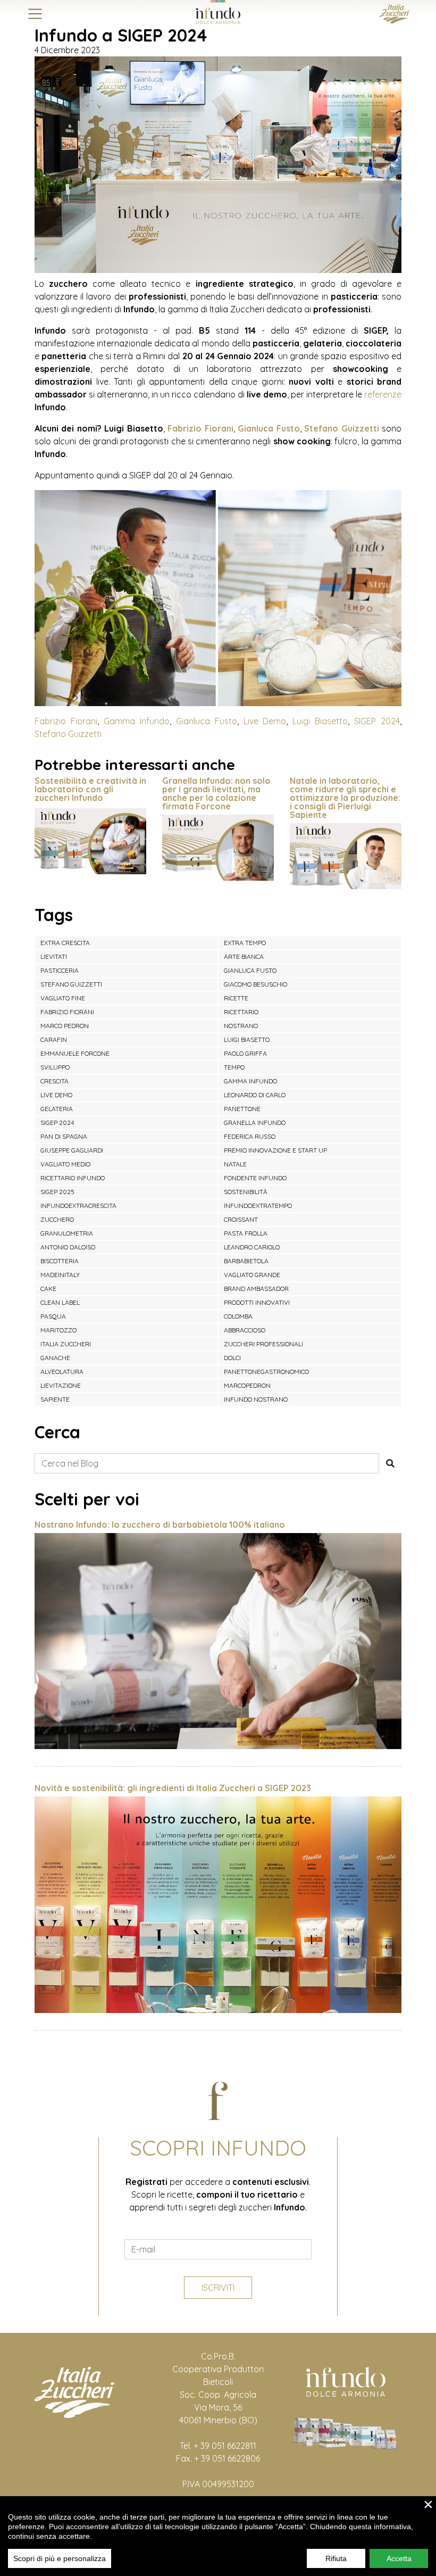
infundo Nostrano (256, 1399)
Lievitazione (61, 1385)
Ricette (236, 998)
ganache (55, 1358)
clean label (60, 1302)
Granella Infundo (255, 1123)
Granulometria (67, 1233)
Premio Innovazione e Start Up (275, 1150)
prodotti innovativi (257, 1302)
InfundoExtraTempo (258, 1206)
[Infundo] (218, 12)
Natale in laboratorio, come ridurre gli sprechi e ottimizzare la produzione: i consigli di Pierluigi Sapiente (345, 798)
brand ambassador (256, 1289)
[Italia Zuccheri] (394, 13)
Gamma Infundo (137, 721)
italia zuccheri (66, 1344)
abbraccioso (245, 1330)
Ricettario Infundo (73, 1178)
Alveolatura (62, 1372)
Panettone (242, 1109)
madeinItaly (60, 1275)
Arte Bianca (244, 956)
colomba (238, 1316)
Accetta (399, 2558)
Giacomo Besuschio (255, 984)
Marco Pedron (65, 1026)
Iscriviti (218, 2288)
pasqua (53, 1316)
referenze (383, 394)
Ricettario (241, 1012)
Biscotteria (60, 1261)
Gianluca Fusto (269, 428)
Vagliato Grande (252, 1275)
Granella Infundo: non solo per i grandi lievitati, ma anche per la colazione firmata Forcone (216, 793)
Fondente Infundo (255, 1178)
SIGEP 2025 (57, 1192)
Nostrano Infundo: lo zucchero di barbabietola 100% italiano (160, 1525)
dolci (232, 1358)
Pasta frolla (246, 1233)
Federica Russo (250, 1136)
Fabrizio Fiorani (200, 428)
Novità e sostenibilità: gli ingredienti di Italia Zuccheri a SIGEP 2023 (173, 1788)
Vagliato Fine (63, 998)
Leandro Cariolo (252, 1247)
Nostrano (241, 1026)
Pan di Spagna (64, 1136)
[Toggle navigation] (35, 14)
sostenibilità (246, 1192)
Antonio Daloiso (68, 1247)
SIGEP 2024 (377, 721)
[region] (218, 2536)
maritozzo (58, 1330)
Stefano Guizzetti (341, 428)
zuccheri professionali (263, 1344)
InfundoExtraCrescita (78, 1206)
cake (48, 1289)
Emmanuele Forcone (75, 1053)
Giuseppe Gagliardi (72, 1150)
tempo (234, 1067)
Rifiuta (336, 2558)
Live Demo (265, 721)
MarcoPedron (247, 1385)
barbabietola (246, 1261)
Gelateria (57, 1109)
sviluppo (55, 1067)
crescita (54, 1081)
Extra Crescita (65, 943)
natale (235, 1164)
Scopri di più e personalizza (60, 2558)
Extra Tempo (245, 943)
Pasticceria (60, 970)
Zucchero (57, 1219)
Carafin (54, 1039)
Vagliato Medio (65, 1164)
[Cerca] (390, 1463)
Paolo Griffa (245, 1053)
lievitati (54, 956)
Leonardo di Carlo (255, 1095)
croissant (241, 1219)
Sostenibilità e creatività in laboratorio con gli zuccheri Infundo (90, 789)
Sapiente (55, 1399)
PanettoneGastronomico (266, 1372)
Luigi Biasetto (320, 721)
